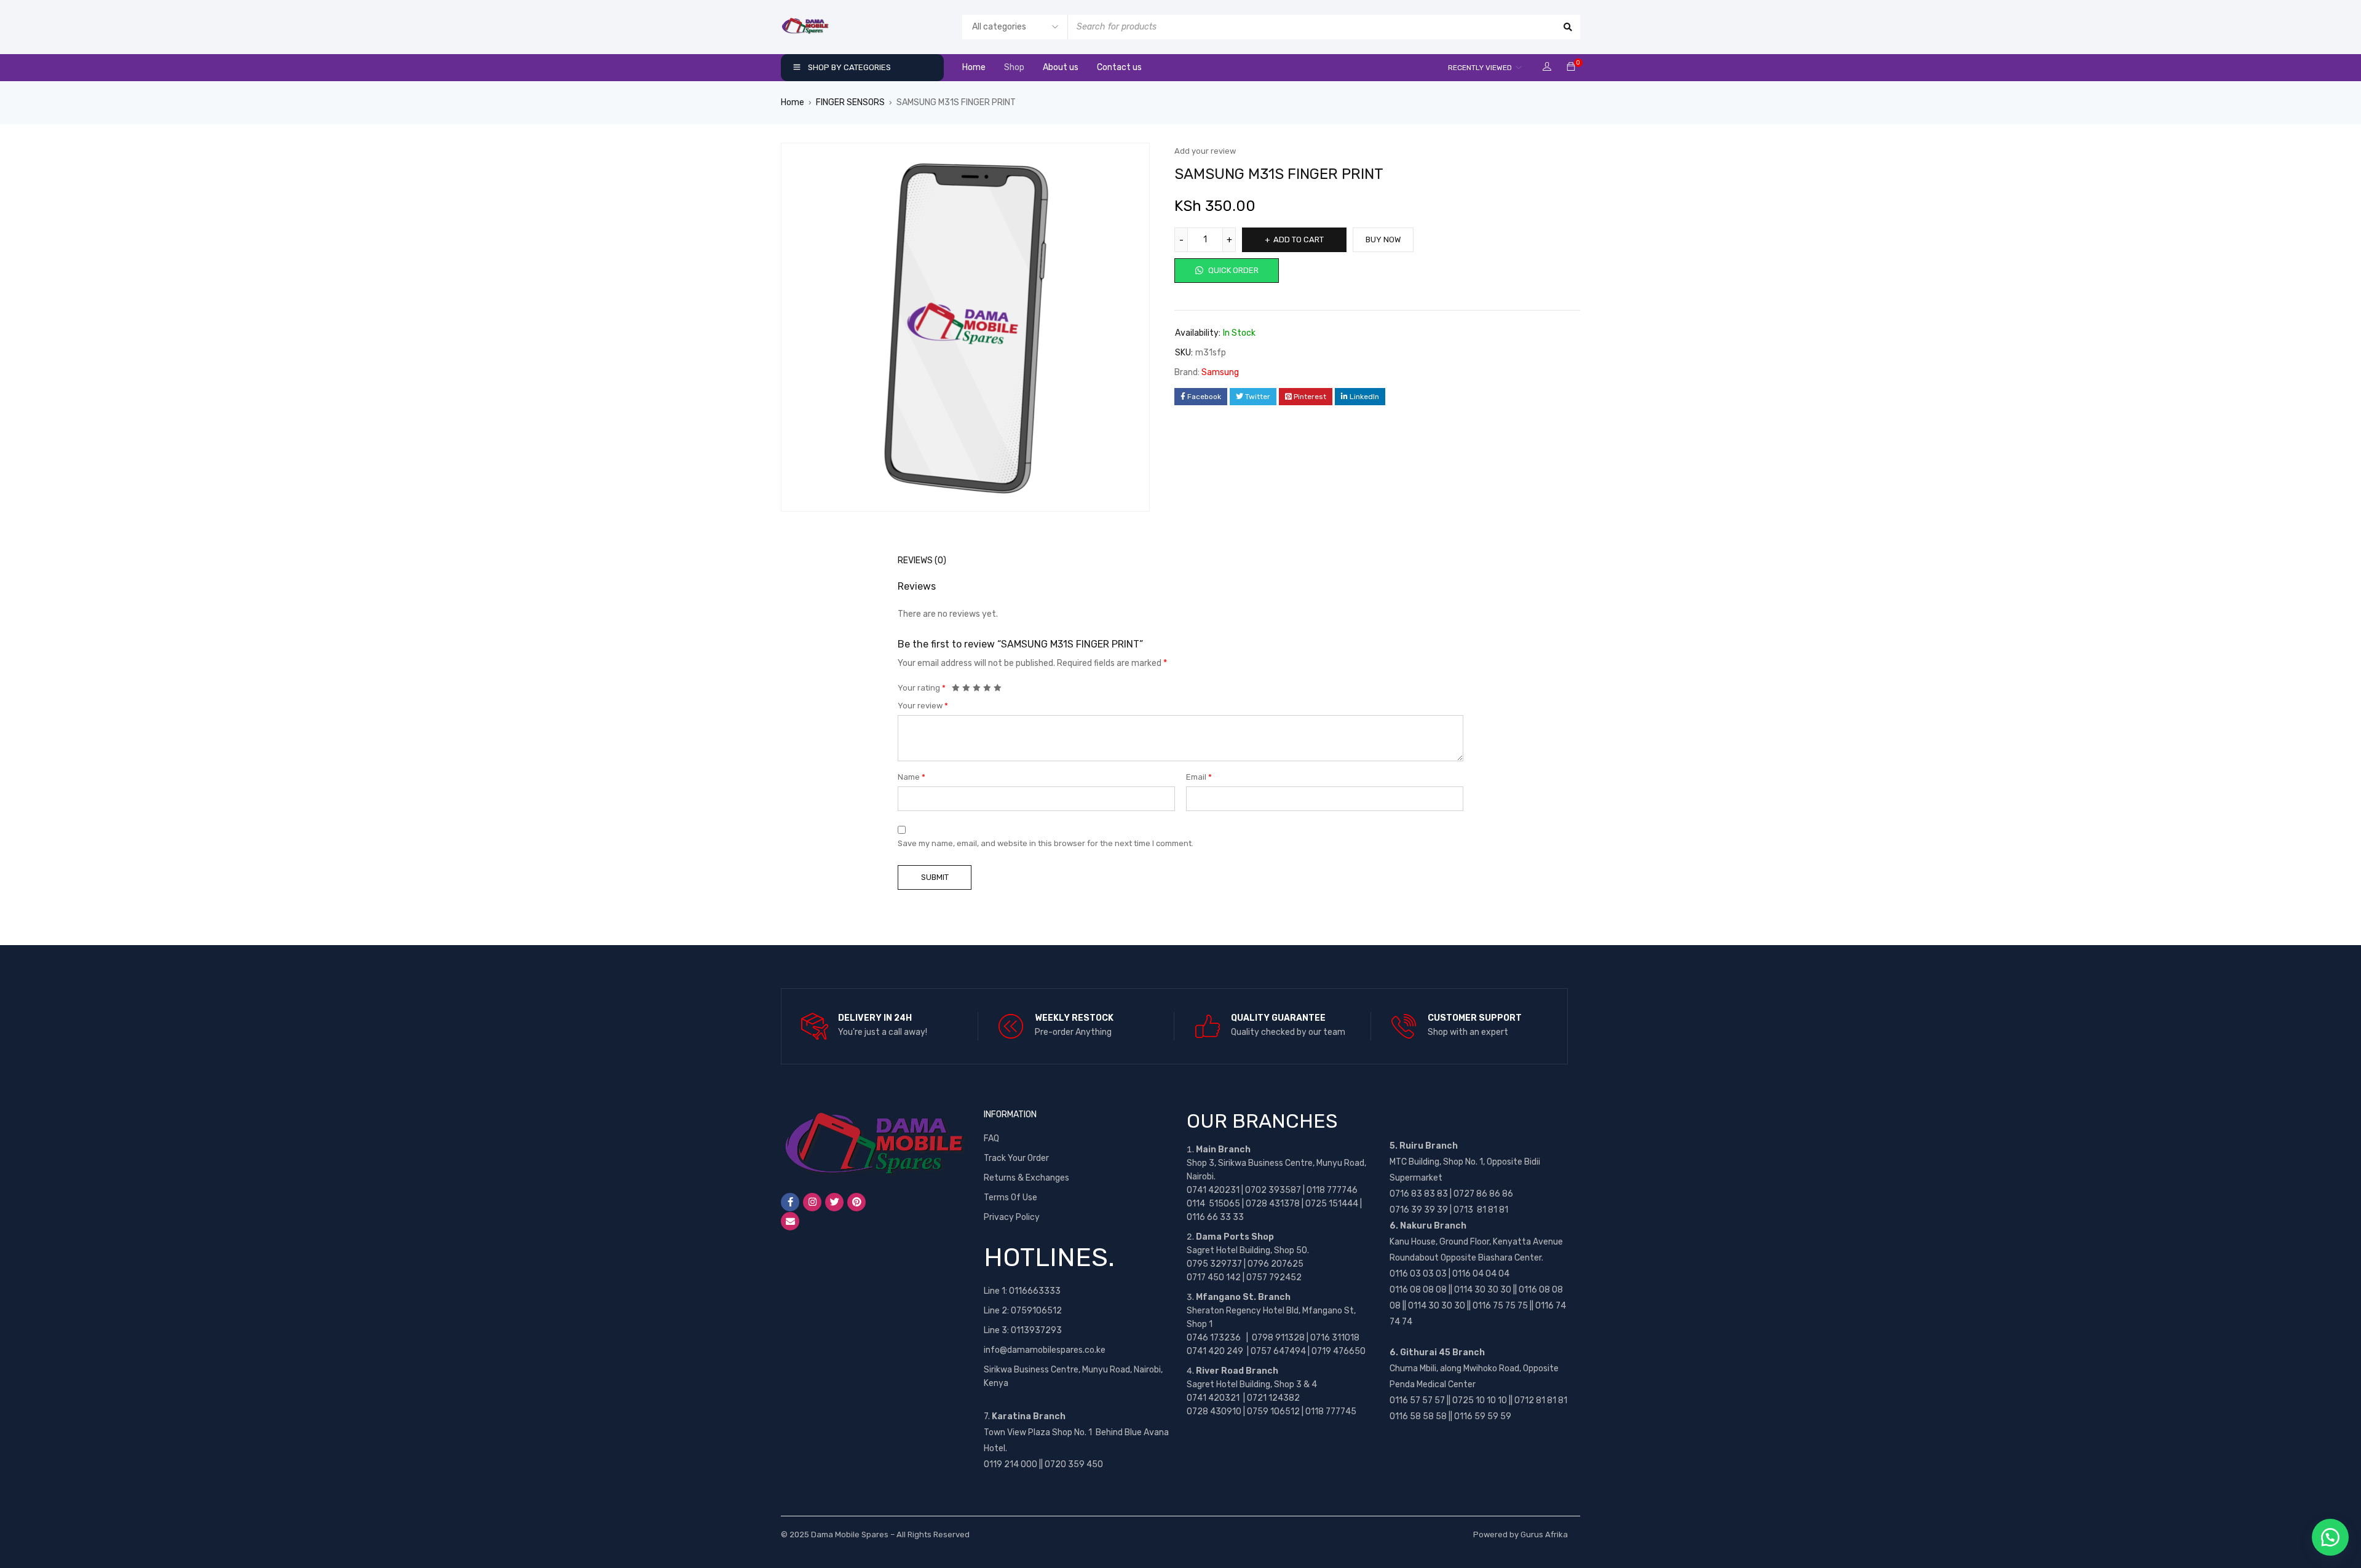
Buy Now (1383, 240)
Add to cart (1299, 240)
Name (912, 777)
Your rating (922, 688)
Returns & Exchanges (1026, 1178)
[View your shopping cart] (1571, 67)
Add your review (1205, 151)
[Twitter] (834, 1202)
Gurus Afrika (1544, 1534)
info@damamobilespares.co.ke (1045, 1350)
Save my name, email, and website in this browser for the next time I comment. (1046, 843)
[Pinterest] (856, 1202)
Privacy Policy (1012, 1217)
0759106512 (1036, 1311)
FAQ (991, 1138)
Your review (923, 706)
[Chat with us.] (2330, 1537)
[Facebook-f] (790, 1202)
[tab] (915, 561)
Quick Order (1232, 270)
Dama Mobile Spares (850, 1534)
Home (793, 102)
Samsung (1220, 372)
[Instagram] (812, 1202)
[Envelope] (790, 1221)
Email (1199, 777)
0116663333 (1035, 1291)
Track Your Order (1016, 1158)
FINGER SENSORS (850, 102)
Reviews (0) (922, 560)
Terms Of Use (1010, 1198)
